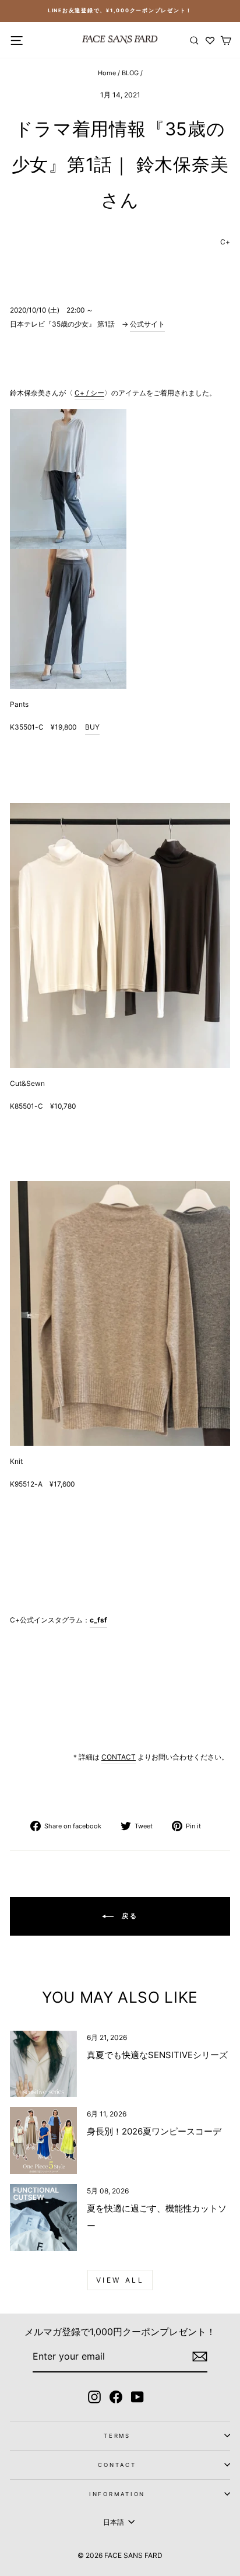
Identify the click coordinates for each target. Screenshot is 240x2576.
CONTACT (117, 2465)
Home (107, 73)
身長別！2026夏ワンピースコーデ (154, 2131)
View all (120, 2280)
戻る (128, 1916)
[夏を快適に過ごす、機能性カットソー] (43, 2218)
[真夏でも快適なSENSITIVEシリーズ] (43, 2064)
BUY (92, 727)
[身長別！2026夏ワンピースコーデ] (43, 2141)
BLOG (130, 73)
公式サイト (147, 324)
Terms (117, 2436)
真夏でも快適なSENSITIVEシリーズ (157, 2055)
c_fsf (98, 1620)
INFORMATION (117, 2494)
